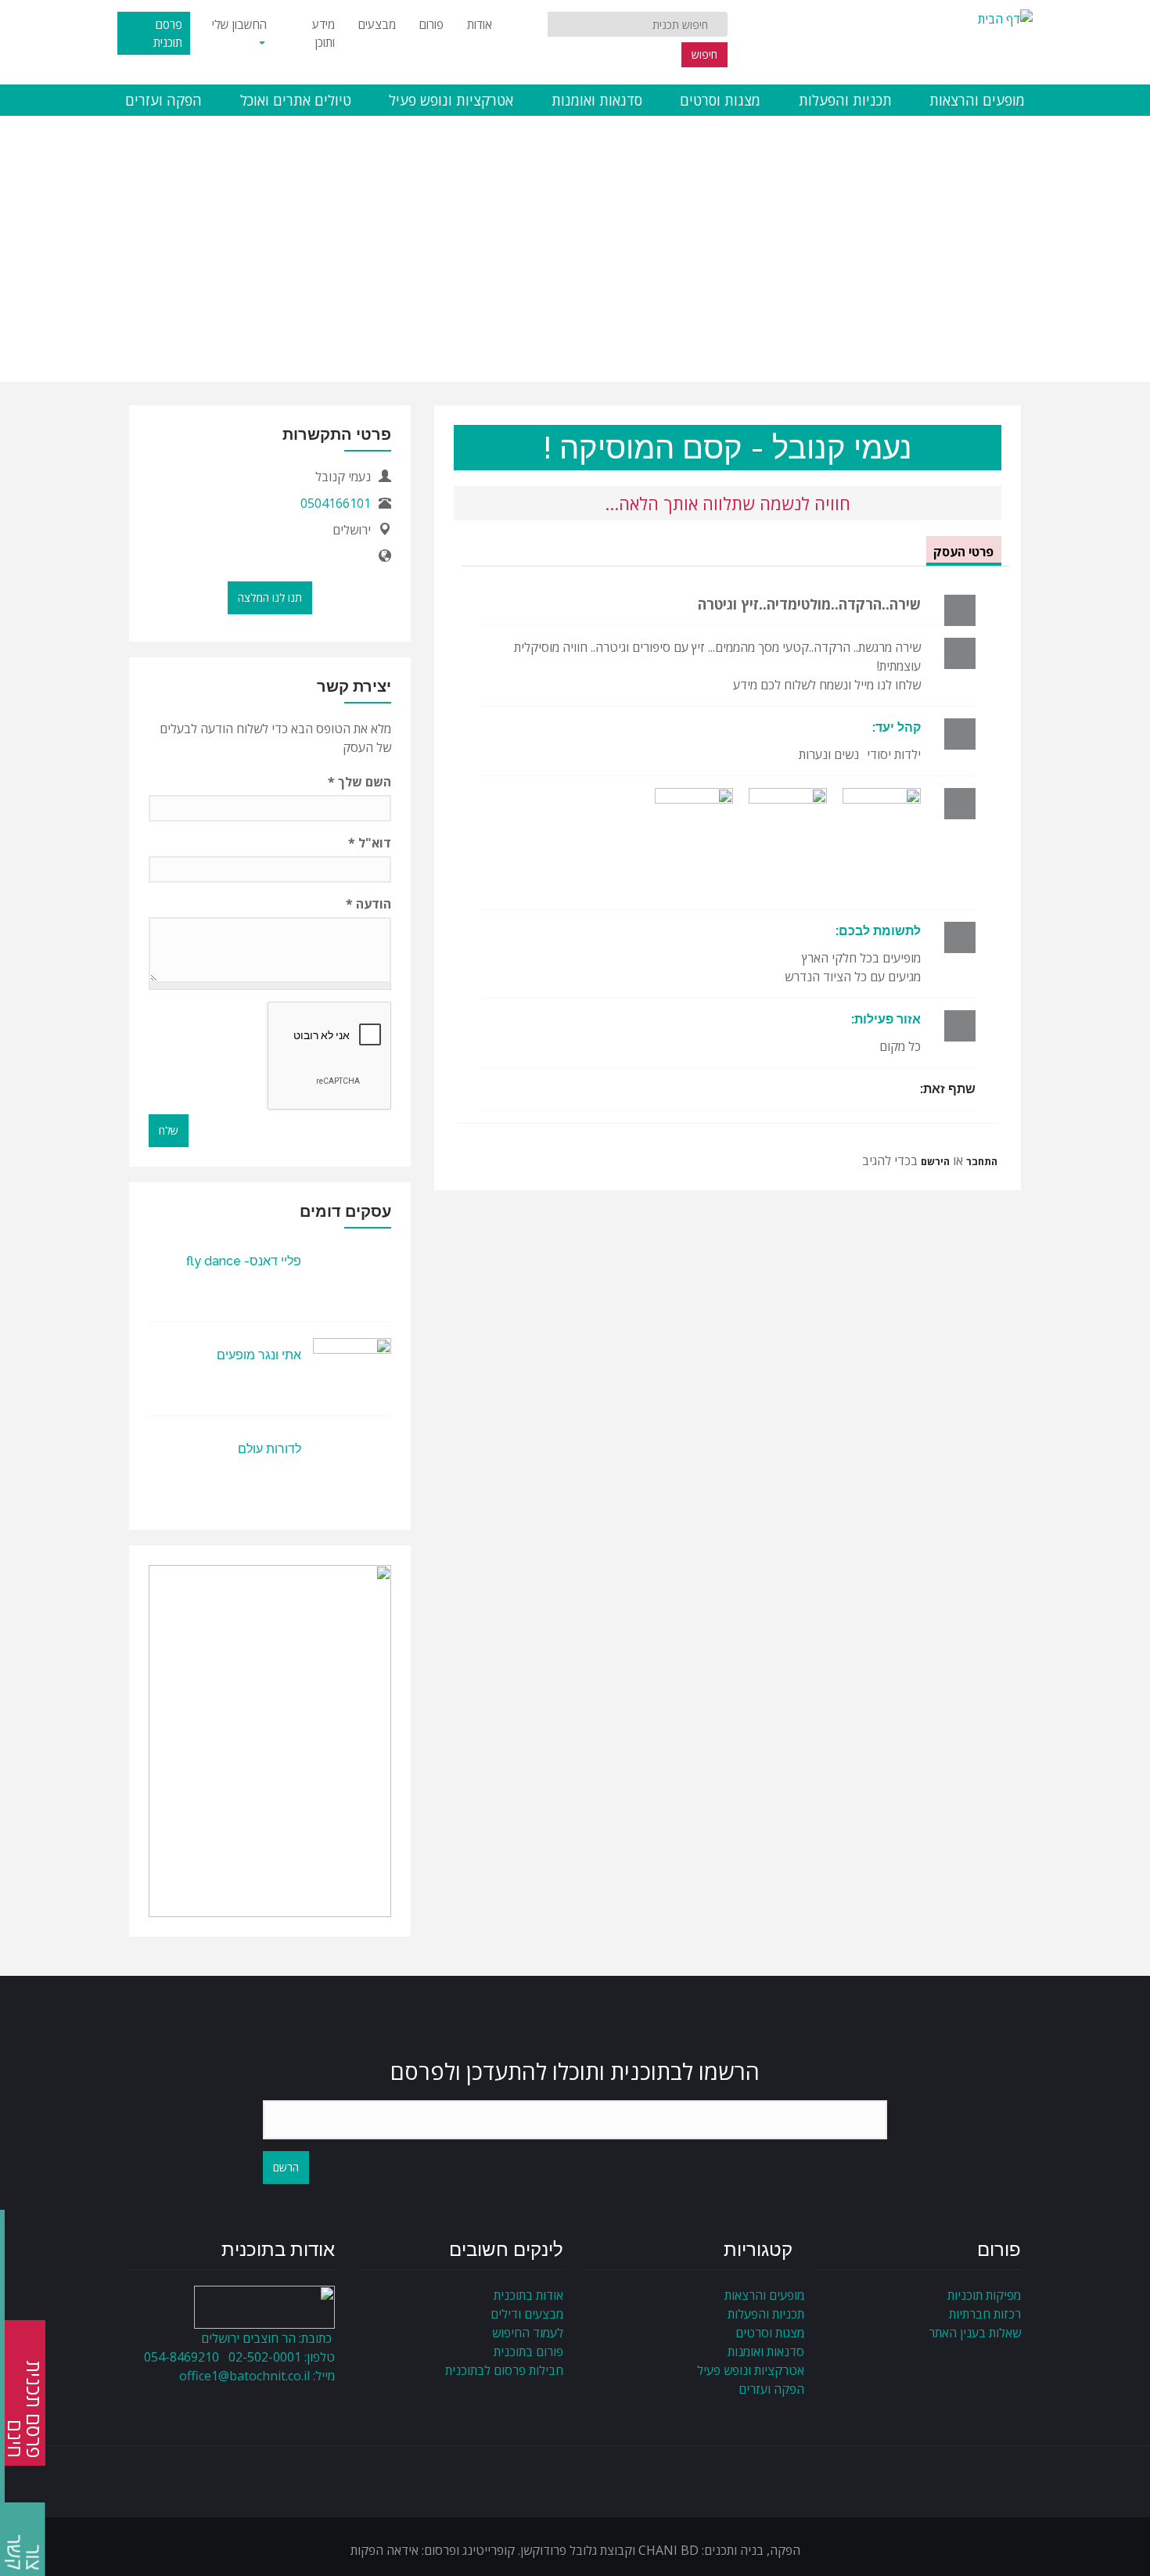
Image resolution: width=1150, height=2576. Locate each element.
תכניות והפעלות (845, 100)
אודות (480, 24)
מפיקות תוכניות (984, 2295)
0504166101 (336, 503)
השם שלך (359, 782)
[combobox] (638, 24)
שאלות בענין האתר (975, 2333)
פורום (431, 24)
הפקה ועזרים (164, 100)
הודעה (368, 904)
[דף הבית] (1005, 17)
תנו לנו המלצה (270, 597)
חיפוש (704, 54)
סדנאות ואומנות (597, 100)
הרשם (286, 2167)
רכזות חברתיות (985, 2314)
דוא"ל (370, 843)
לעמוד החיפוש (528, 2333)
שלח (169, 1130)
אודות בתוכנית (528, 2295)
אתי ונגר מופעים (259, 1355)
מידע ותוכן (323, 33)
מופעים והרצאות (977, 100)
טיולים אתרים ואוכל (296, 100)
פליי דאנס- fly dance (244, 1261)
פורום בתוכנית (528, 2351)
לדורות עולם (270, 1449)
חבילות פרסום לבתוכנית (504, 2370)
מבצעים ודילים (527, 2314)
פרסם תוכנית (168, 33)
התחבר (982, 1161)
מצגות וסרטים (720, 100)
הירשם (935, 1161)
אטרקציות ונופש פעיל (451, 100)
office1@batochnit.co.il (244, 2376)
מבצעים (377, 24)
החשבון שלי (239, 24)
